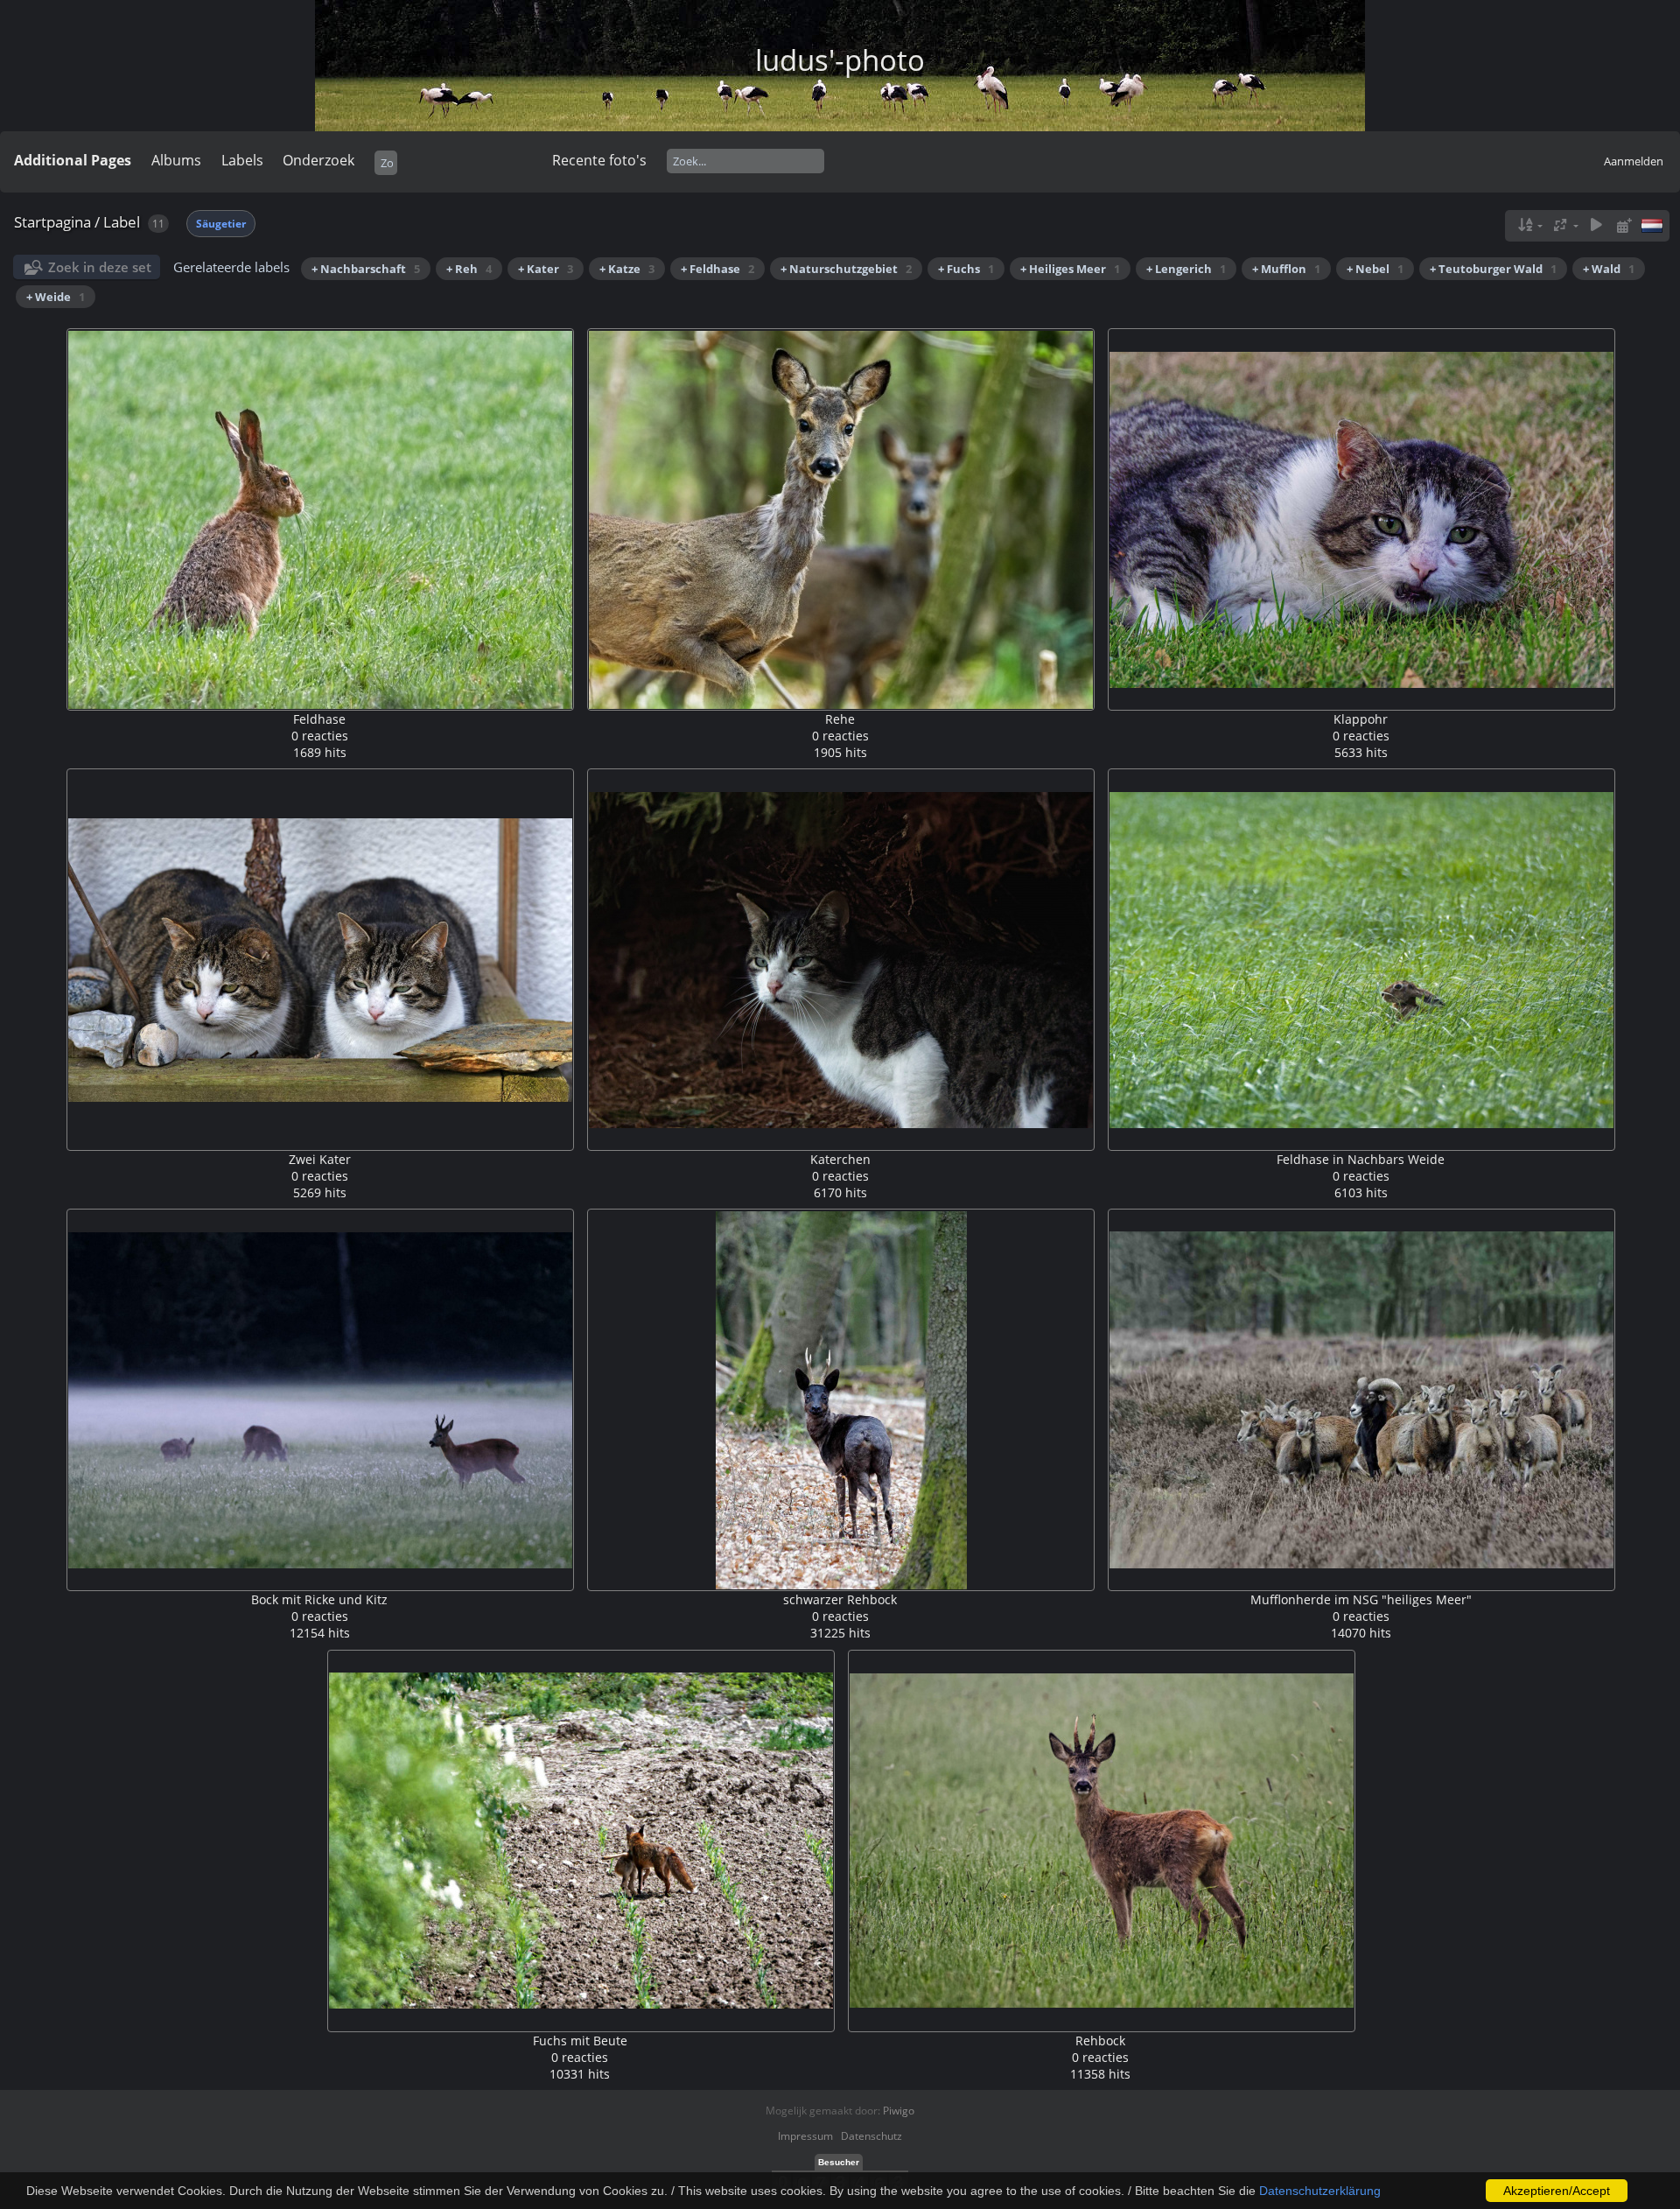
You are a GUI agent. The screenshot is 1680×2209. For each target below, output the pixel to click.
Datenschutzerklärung (1320, 2191)
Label (122, 222)
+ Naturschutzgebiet (846, 269)
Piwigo (899, 2111)
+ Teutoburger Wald (1493, 269)
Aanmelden (1634, 161)
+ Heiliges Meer (1070, 269)
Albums (176, 160)
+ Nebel (1375, 269)
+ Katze (627, 269)
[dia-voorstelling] (1596, 225)
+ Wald (1609, 269)
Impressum (805, 2136)
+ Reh (469, 269)
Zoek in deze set (100, 267)
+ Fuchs (966, 269)
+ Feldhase (717, 269)
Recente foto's (599, 160)
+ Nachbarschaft (366, 269)
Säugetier (221, 224)
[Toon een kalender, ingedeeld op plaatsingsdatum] (1624, 225)
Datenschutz (871, 2136)
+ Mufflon (1286, 269)
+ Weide (56, 297)
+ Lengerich (1186, 269)
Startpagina (52, 222)
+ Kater (546, 269)
